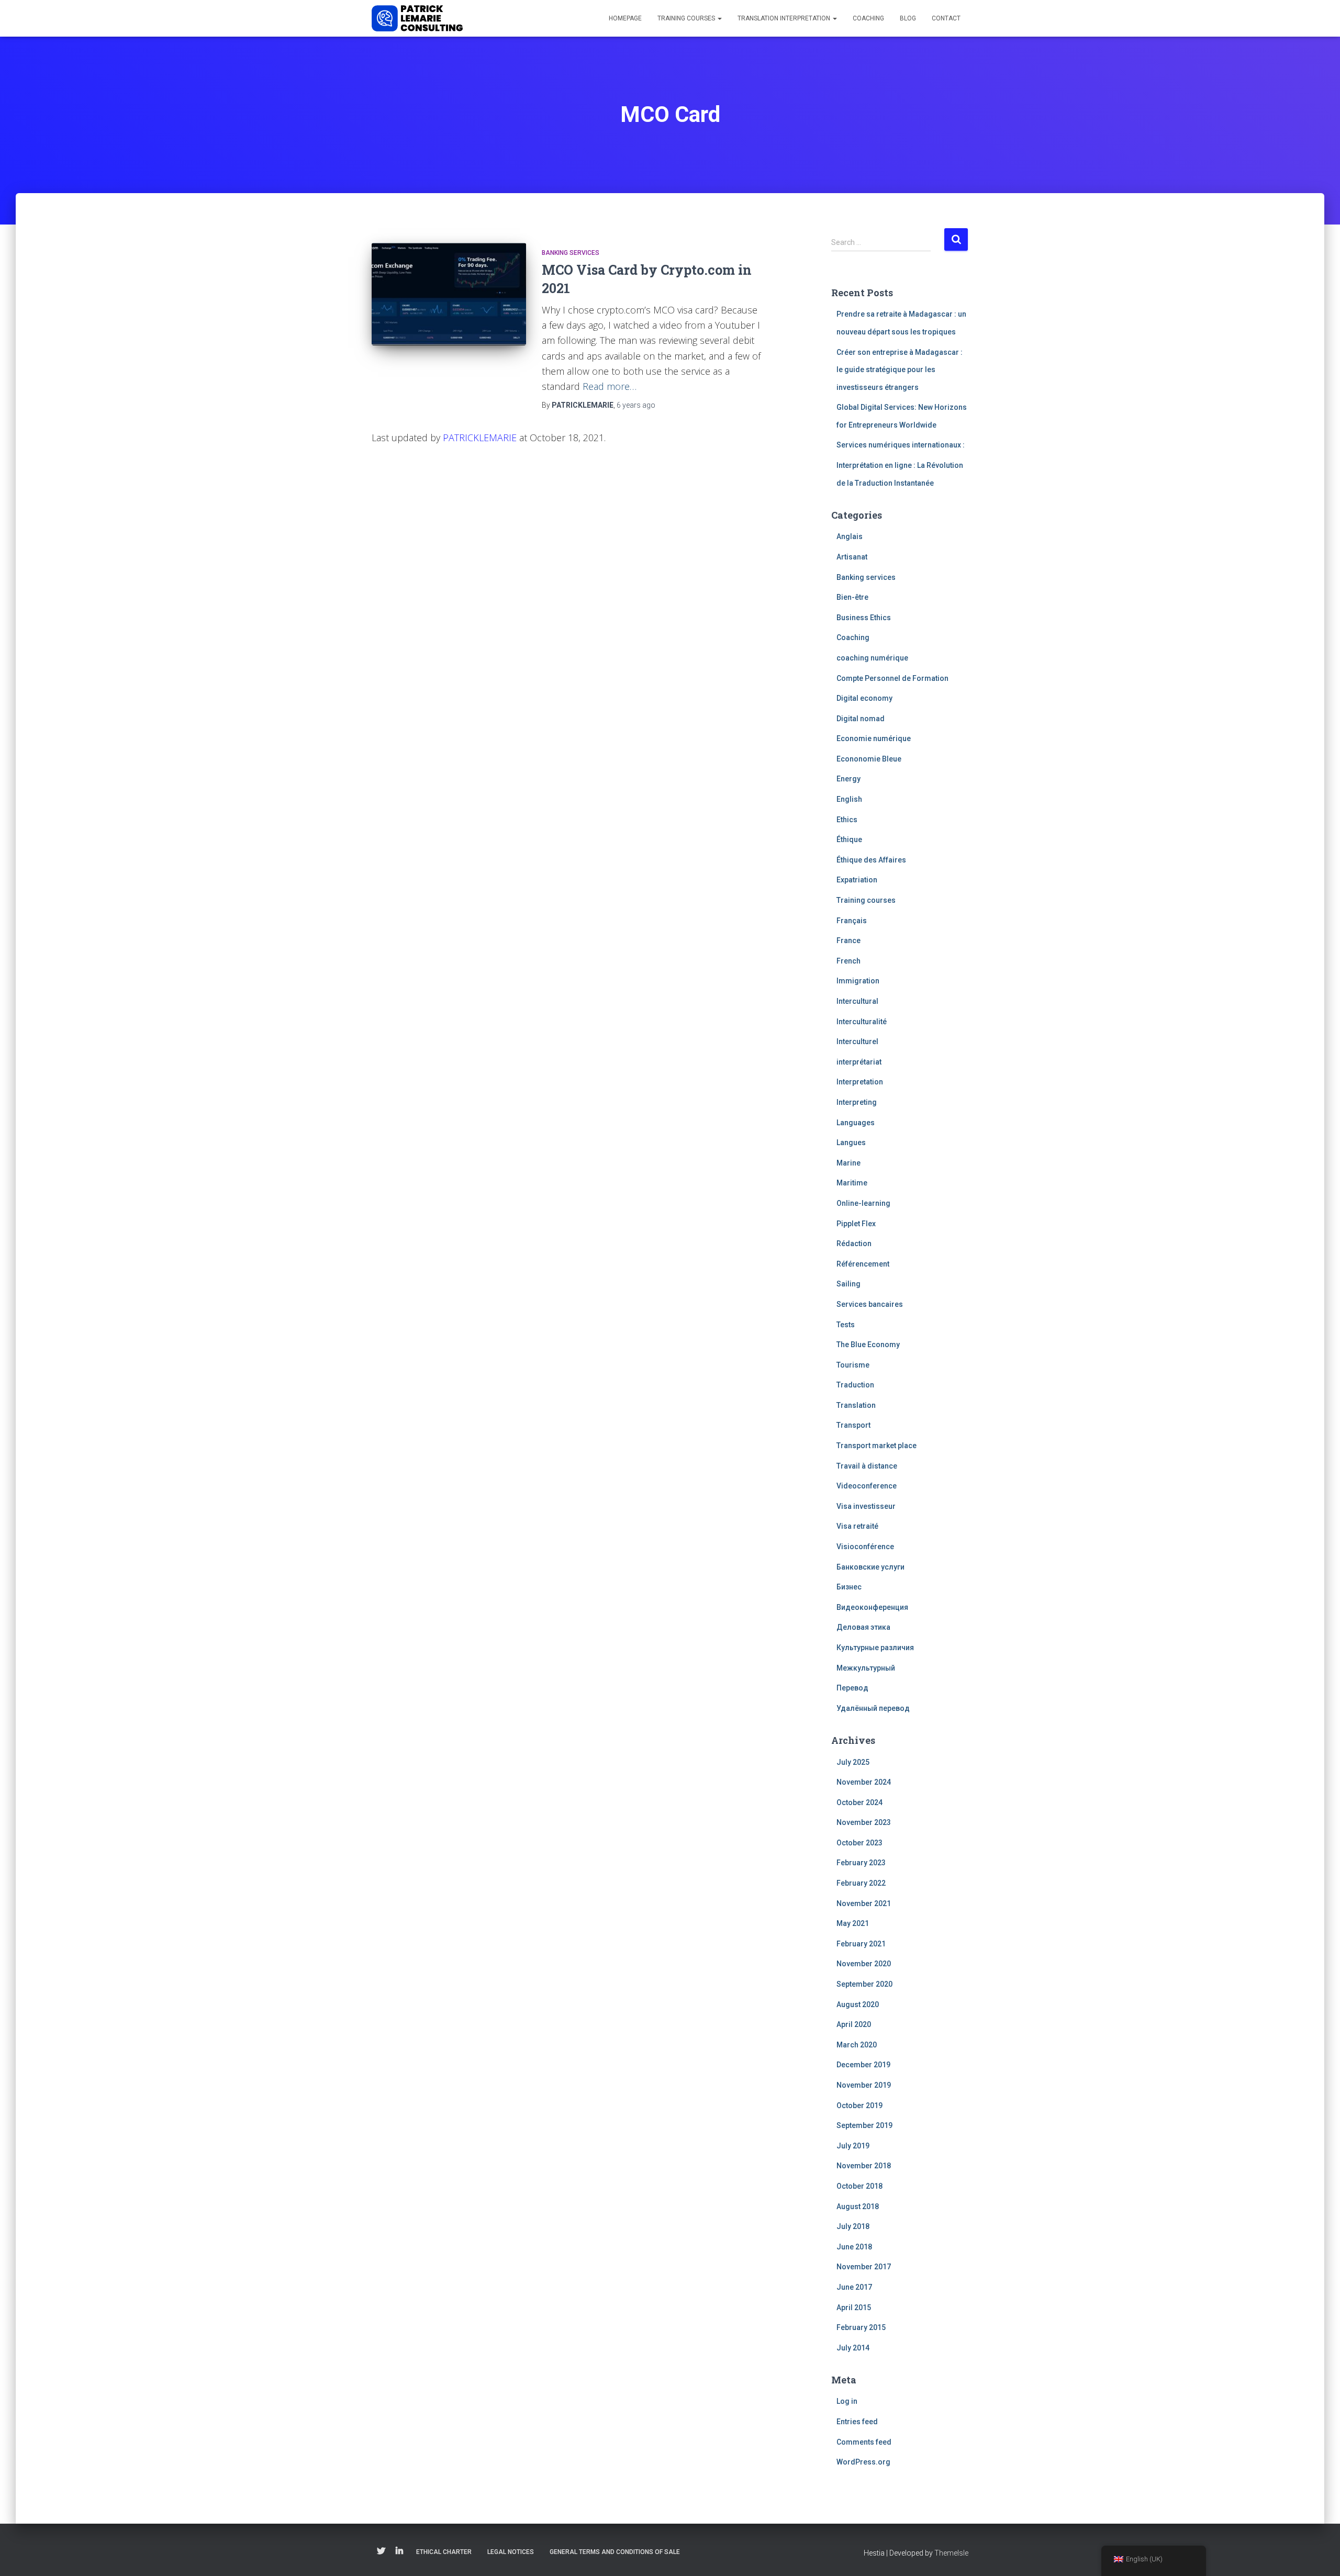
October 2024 (859, 1802)
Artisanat (852, 557)
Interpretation (860, 1082)
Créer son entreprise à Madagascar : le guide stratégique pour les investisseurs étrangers (900, 370)
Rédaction (854, 1244)
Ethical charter (444, 2552)
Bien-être (852, 597)
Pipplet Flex (856, 1224)
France (848, 940)
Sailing (848, 1284)
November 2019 (864, 2085)
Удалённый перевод (873, 1708)
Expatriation (857, 880)
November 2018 (864, 2166)
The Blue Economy (868, 1345)
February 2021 (861, 1944)
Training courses (687, 18)
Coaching (868, 18)
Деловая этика (863, 1627)
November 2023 (864, 1822)
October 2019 (859, 2105)
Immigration (858, 981)
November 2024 (864, 1782)
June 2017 (854, 2287)
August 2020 (858, 2004)
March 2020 (857, 2045)
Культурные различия (875, 1648)
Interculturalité (862, 1022)
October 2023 (859, 1843)
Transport (853, 1425)
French (848, 961)
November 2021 (864, 1903)
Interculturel (857, 1041)
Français (852, 921)
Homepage (625, 18)
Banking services (571, 253)
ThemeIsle (951, 2553)
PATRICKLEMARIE (480, 438)
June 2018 (854, 2247)
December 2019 (863, 2065)
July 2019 (853, 2146)
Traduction (855, 1385)
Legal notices (511, 2552)
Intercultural (857, 1001)
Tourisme (853, 1365)
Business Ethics (864, 618)
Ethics (847, 820)
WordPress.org (863, 2462)
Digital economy (864, 698)
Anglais (850, 536)
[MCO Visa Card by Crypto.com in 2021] (449, 294)
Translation (856, 1405)
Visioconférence (865, 1547)
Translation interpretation (785, 18)
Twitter (381, 2551)
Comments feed (864, 2442)
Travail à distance (867, 1466)
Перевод (852, 1688)
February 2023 (861, 1863)
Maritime (852, 1183)
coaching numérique (872, 658)
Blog (908, 18)
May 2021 (853, 1923)
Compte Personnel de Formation (892, 678)
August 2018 (858, 2207)
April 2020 (854, 2024)
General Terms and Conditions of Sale (615, 2552)
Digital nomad (861, 719)
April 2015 (854, 2308)
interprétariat (859, 1062)
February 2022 (861, 1883)
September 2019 (864, 2125)
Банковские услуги (870, 1567)
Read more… (610, 386)
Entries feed (857, 2422)
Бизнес (849, 1587)
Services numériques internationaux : (901, 445)
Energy (848, 779)
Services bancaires (870, 1304)
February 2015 (861, 2327)
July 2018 (853, 2226)
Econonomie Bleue (869, 759)
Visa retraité (857, 1526)
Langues (851, 1143)
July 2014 (853, 2348)
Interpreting (857, 1102)
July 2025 (853, 1762)
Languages (856, 1123)
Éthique (849, 839)
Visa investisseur (866, 1506)
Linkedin (399, 2551)
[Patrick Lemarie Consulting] (417, 18)
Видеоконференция (872, 1607)
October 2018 (859, 2186)
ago (636, 405)
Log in (847, 2401)
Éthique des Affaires (871, 860)
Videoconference (867, 1486)
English (849, 799)
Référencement (863, 1264)
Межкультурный (866, 1668)
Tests (846, 1325)
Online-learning (863, 1203)
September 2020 (864, 1984)
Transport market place (876, 1446)
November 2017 (864, 2267)
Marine (848, 1163)
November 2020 (864, 1964)
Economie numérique (874, 738)
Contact (946, 18)
